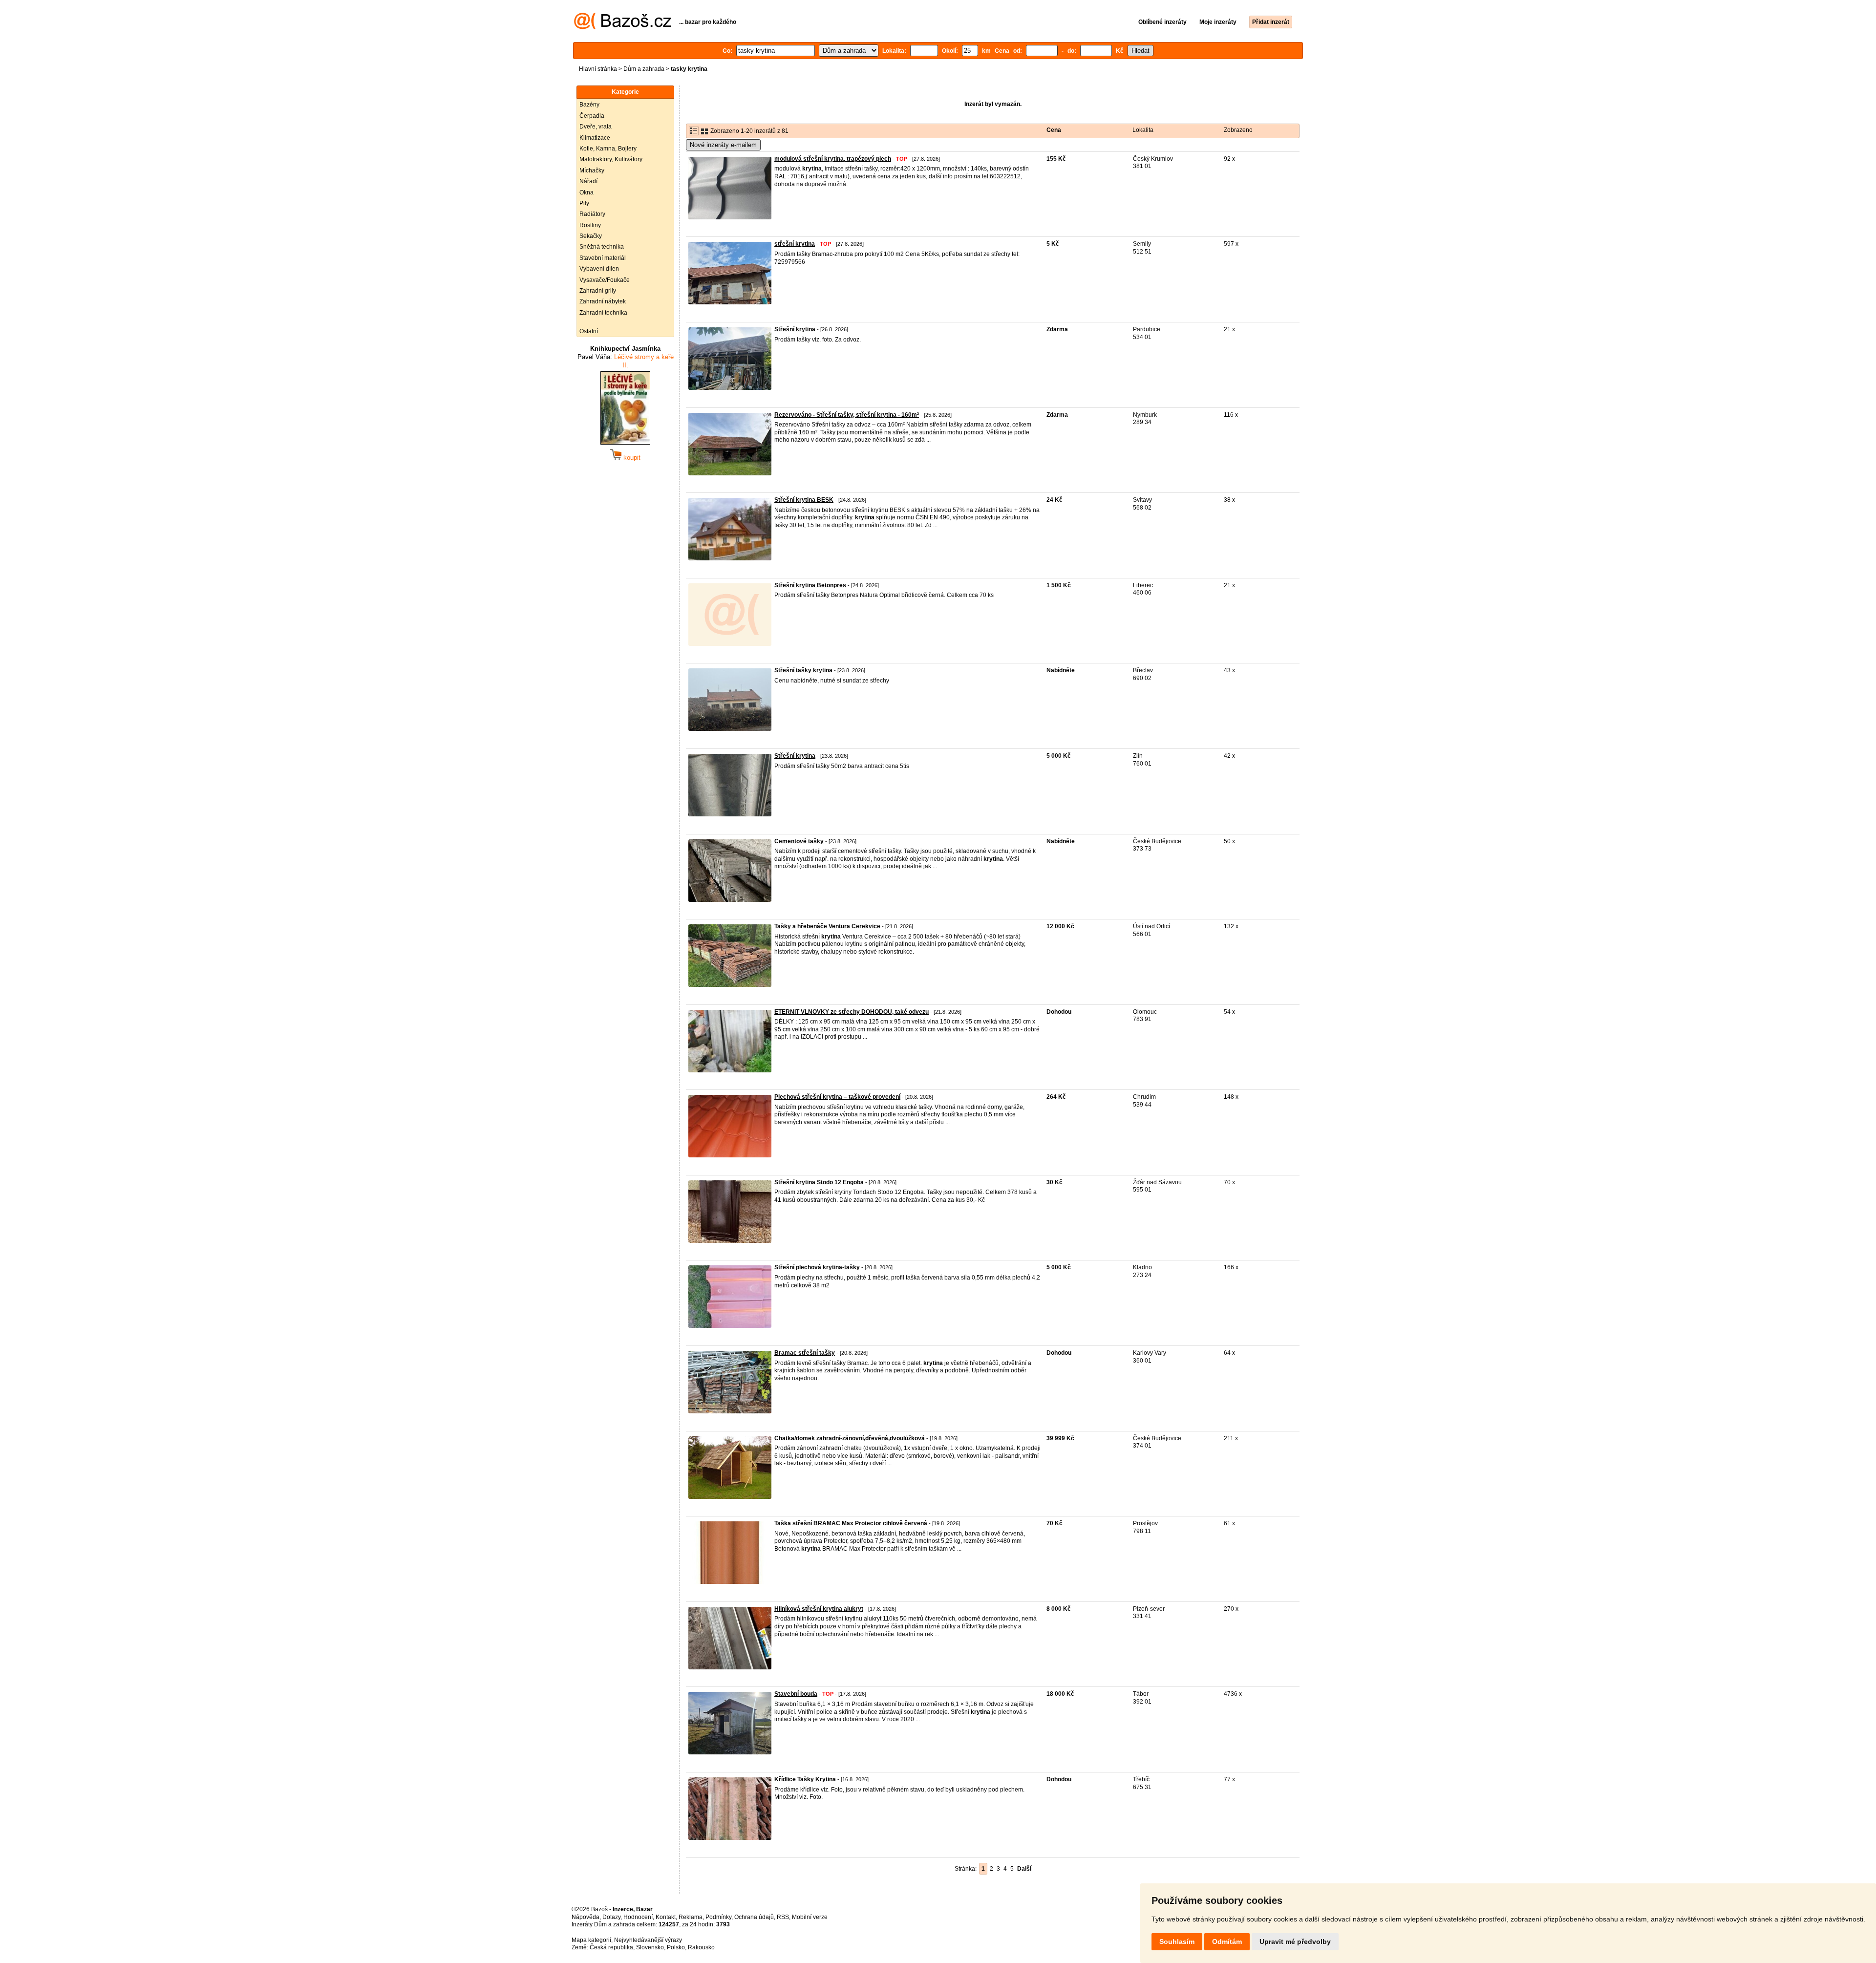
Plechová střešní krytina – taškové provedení (837, 1097)
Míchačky (592, 171)
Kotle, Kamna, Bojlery (608, 149)
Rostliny (590, 225)
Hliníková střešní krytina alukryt (819, 1609)
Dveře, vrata (596, 127)
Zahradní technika (603, 313)
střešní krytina (795, 244)
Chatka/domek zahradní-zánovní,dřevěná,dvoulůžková (850, 1438)
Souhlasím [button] (1177, 1942)
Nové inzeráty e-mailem (723, 145)
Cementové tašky (799, 841)
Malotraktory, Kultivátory (611, 159)
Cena (1054, 130)
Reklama (691, 1917)
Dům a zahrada (644, 69)
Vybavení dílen (599, 269)
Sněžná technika (602, 247)
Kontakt (666, 1917)
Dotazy (611, 1917)
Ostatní (589, 331)
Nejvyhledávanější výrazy (648, 1940)
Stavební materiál (603, 258)
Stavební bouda (796, 1694)
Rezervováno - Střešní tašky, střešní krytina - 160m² (847, 415)
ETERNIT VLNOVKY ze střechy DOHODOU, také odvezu (852, 1012)
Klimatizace (595, 138)
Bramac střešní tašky (805, 1353)
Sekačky (591, 236)
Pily (584, 203)
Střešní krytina (795, 329)
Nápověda (586, 1917)
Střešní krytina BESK (804, 500)
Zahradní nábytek (603, 301)
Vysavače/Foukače (605, 280)
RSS (783, 1917)
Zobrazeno (1238, 130)
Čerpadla (592, 116)
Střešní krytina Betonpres (810, 585)
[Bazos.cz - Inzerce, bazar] (623, 27)
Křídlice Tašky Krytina (805, 1779)
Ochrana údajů (754, 1917)
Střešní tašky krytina (803, 670)
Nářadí (588, 181)
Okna (586, 192)
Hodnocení (638, 1917)
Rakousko (701, 1947)
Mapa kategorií (591, 1940)
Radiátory (592, 214)
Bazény (589, 105)
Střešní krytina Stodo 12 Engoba (819, 1182)
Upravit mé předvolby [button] (1295, 1942)
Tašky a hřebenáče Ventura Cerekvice (827, 926)
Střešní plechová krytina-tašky (817, 1267)
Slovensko (650, 1947)
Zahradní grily (598, 291)
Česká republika (611, 1947)
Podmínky (718, 1917)
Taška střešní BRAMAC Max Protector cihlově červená (851, 1523)
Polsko (676, 1947)
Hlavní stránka (598, 69)
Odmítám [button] (1227, 1942)
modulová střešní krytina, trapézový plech (833, 159)
